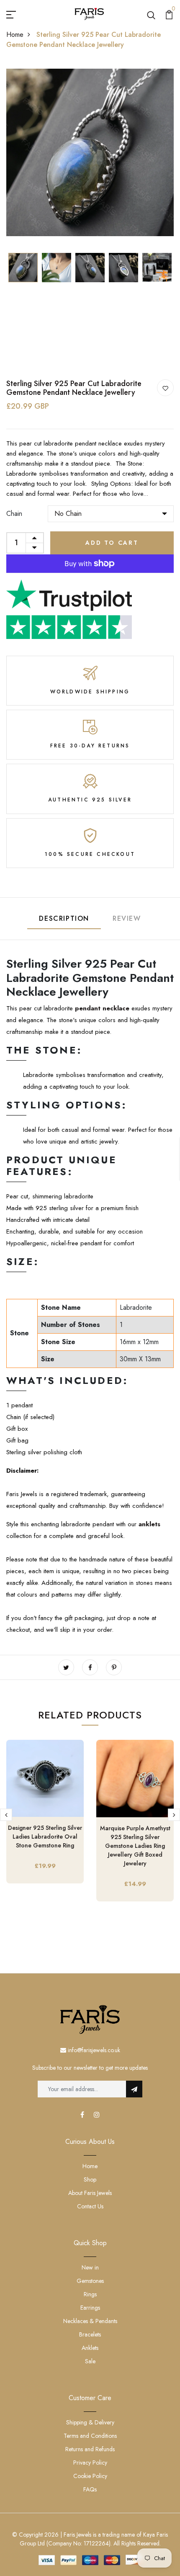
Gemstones (90, 2281)
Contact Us (90, 2206)
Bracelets (90, 2334)
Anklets (90, 2348)
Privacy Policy (90, 2463)
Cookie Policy (90, 2476)
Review (127, 918)
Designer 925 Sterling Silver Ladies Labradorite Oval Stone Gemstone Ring (45, 1837)
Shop (90, 2179)
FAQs (90, 2489)
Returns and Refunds (90, 2449)
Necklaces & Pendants (90, 2321)
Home (15, 35)
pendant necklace (102, 1008)
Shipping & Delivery (90, 2422)
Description (64, 918)
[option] (90, 152)
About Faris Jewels (90, 2193)
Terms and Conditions (90, 2436)
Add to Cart (112, 543)
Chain (14, 514)
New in (90, 2267)
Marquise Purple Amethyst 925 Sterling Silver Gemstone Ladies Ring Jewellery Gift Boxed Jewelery (135, 1846)
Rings (90, 2294)
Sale (90, 2361)
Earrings (90, 2308)
